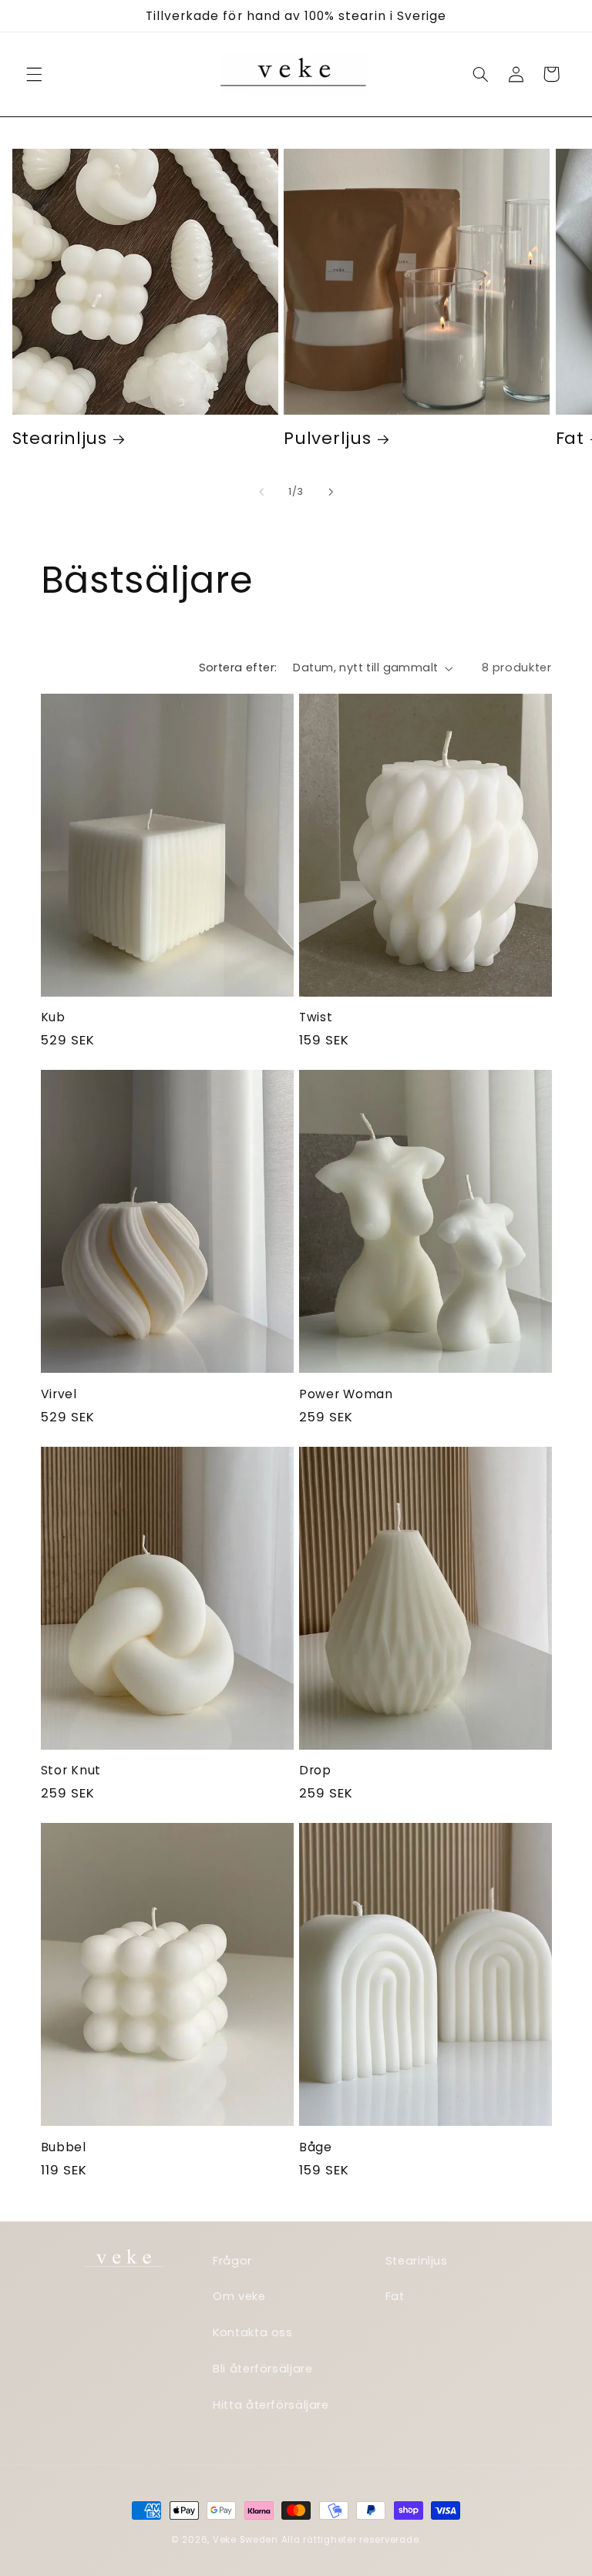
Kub (53, 1017)
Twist (316, 1017)
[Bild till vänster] (261, 492)
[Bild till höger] (331, 492)
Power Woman (346, 1394)
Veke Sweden (246, 2540)
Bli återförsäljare (262, 2369)
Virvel (59, 1394)
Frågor (232, 2261)
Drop (315, 1771)
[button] (34, 74)
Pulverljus (327, 438)
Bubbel (64, 2147)
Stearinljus (60, 438)
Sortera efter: (238, 668)
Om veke (239, 2296)
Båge (316, 2147)
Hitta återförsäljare (271, 2405)
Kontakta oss (253, 2332)
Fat (395, 2296)
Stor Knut (71, 1771)
